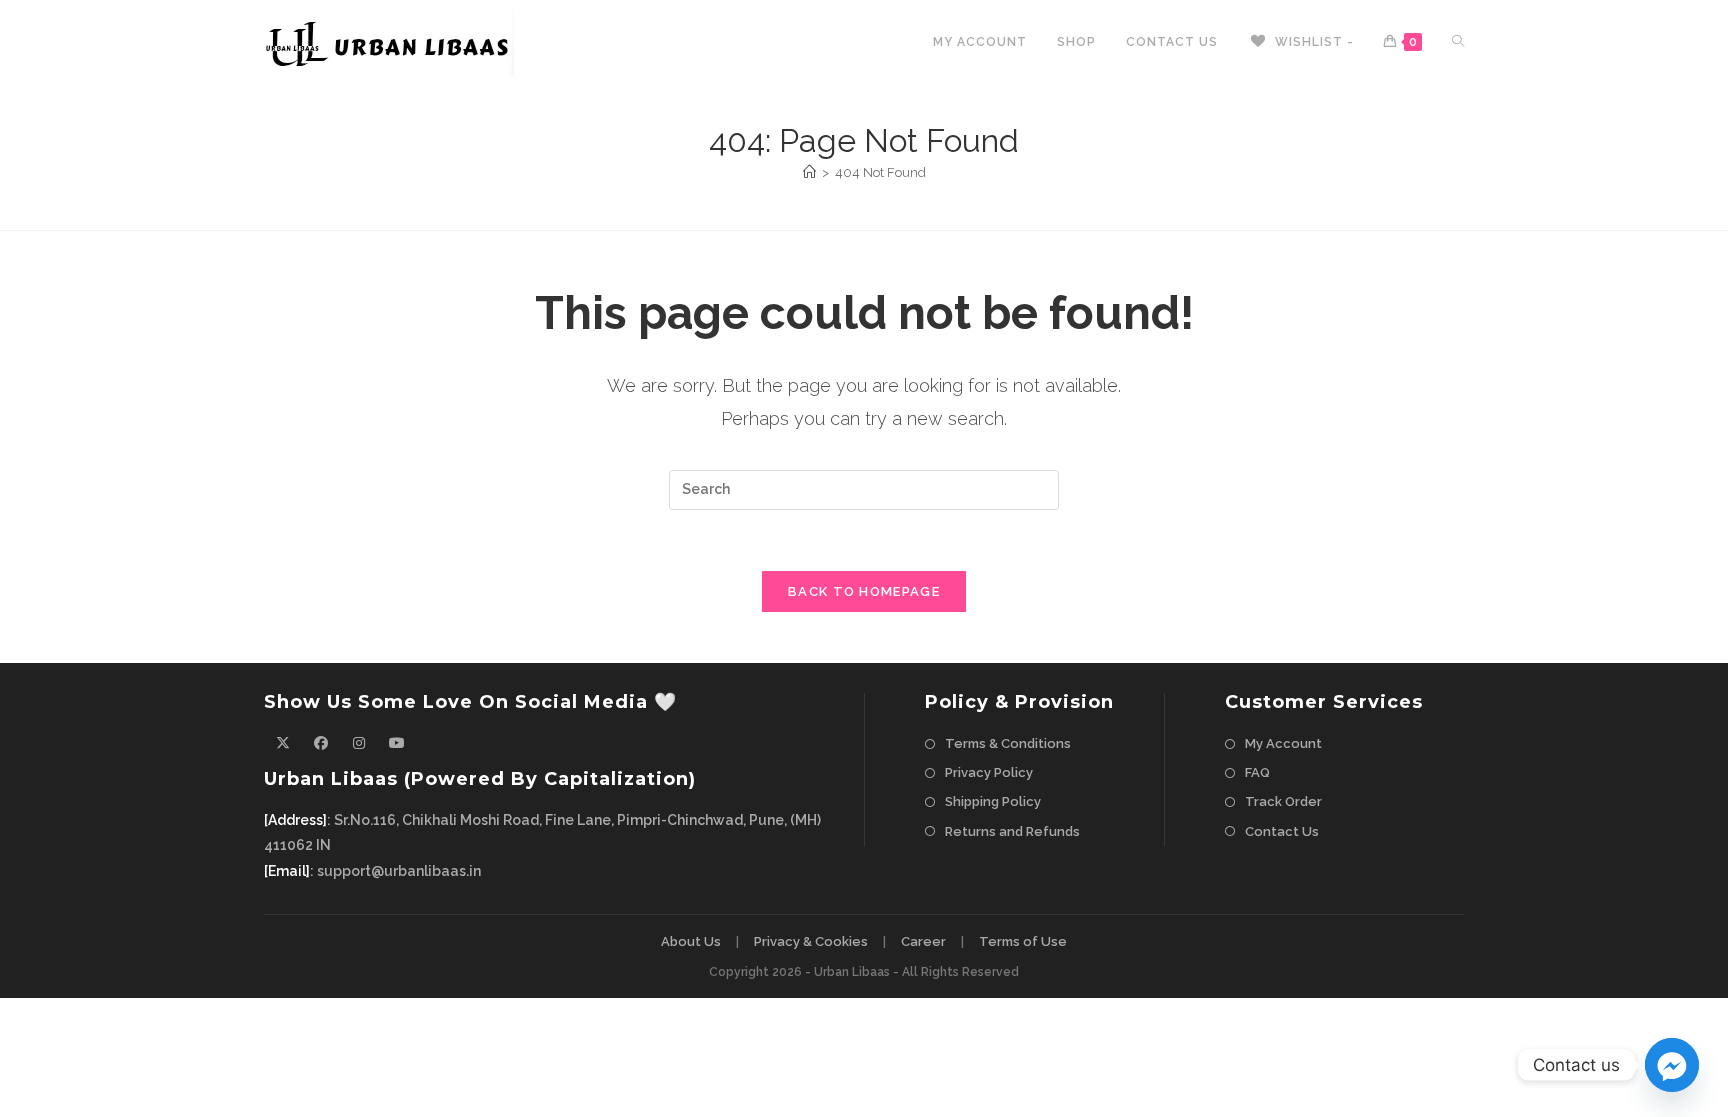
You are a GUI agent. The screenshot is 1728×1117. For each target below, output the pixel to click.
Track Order (1283, 801)
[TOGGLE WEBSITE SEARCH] (1458, 42)
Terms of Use (1023, 941)
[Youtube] (397, 743)
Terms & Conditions (1008, 743)
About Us (691, 941)
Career (923, 941)
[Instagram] (359, 743)
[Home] (809, 172)
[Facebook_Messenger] (1672, 1065)
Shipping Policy (993, 801)
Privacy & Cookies (811, 941)
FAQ (1257, 772)
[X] (283, 743)
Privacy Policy (989, 772)
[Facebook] (321, 743)
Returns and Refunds (1012, 831)
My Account (1283, 743)
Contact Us (1282, 831)
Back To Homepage (864, 591)
